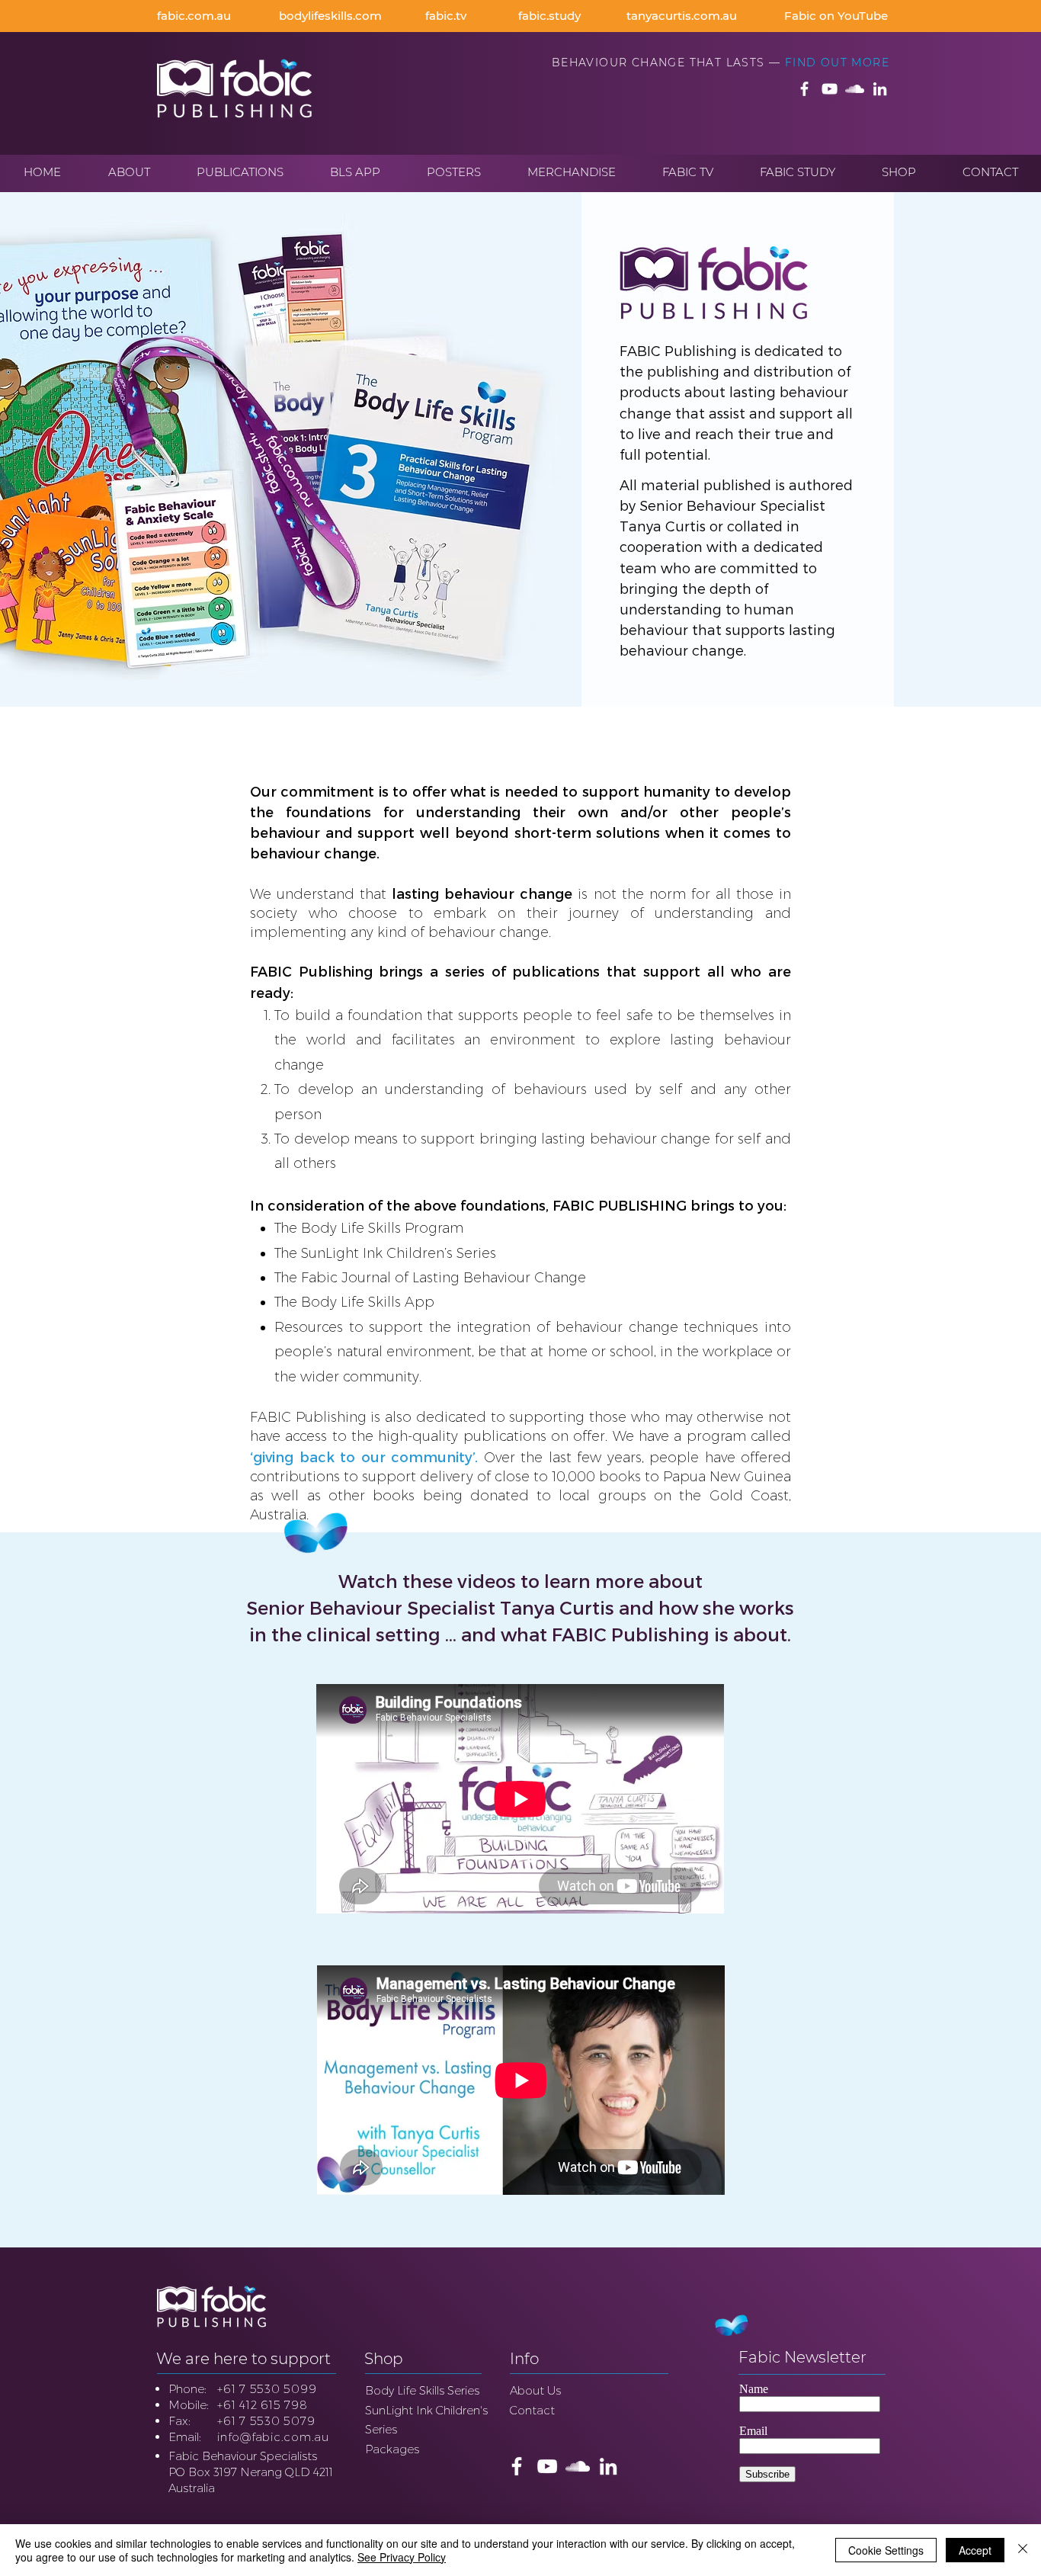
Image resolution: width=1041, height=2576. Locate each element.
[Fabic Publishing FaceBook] (804, 89)
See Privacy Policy (402, 2557)
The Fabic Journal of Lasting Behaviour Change (430, 1278)
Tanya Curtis (663, 526)
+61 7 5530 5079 (266, 2421)
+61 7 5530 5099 (267, 2389)
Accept (975, 2550)
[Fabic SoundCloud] (855, 89)
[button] (129, 172)
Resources (309, 1327)
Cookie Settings (886, 2550)
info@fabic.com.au (273, 2437)
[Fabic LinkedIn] (880, 89)
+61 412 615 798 (262, 2405)
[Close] (1023, 2550)
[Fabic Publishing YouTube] (830, 89)
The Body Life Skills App (354, 1302)
